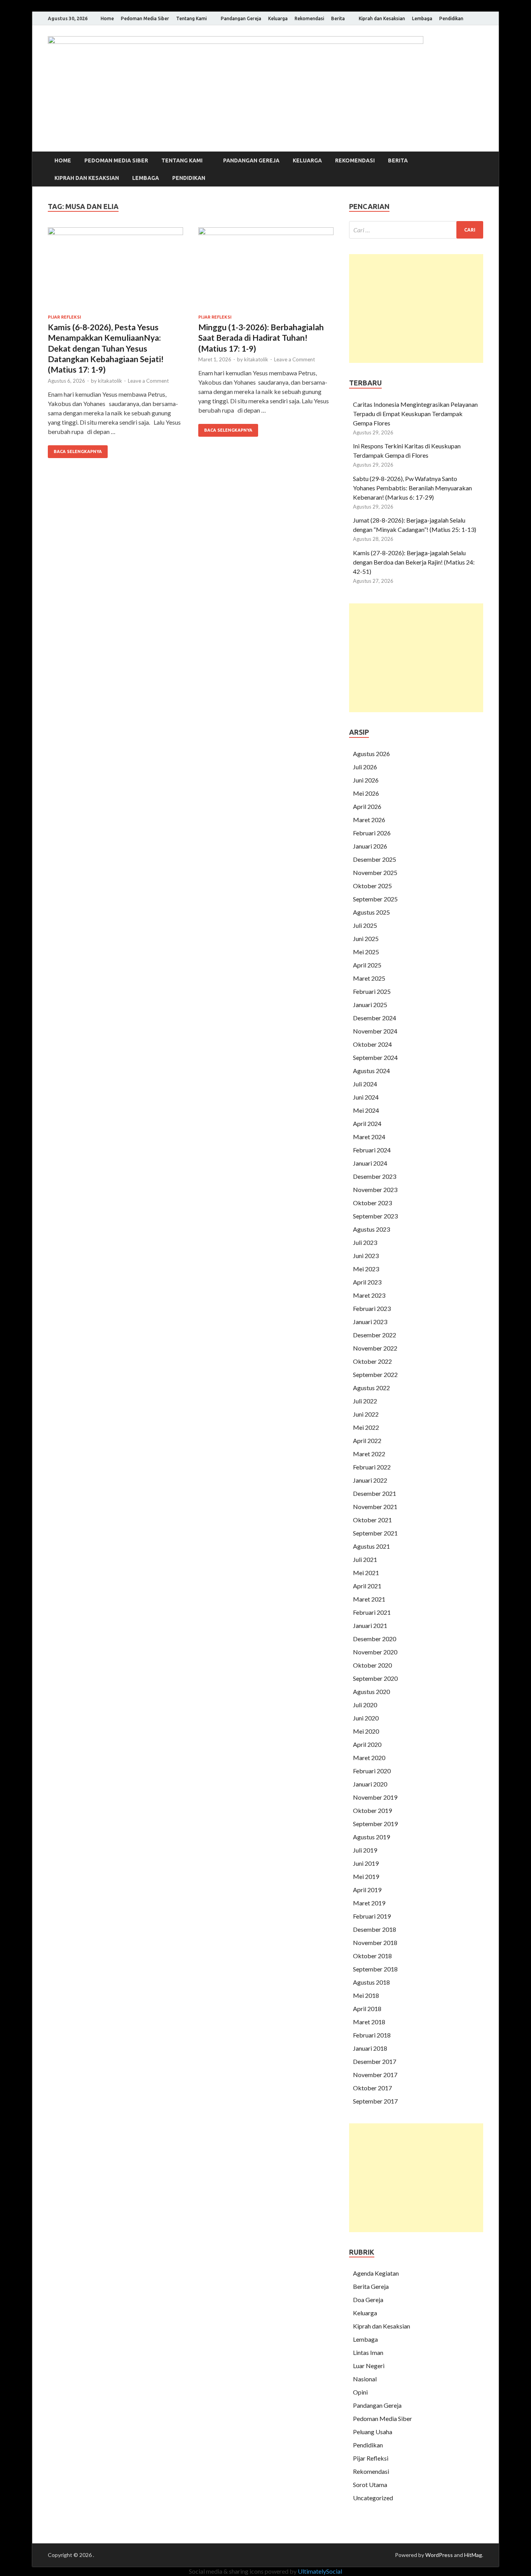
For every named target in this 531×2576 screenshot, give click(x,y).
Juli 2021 (365, 1559)
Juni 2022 (366, 1414)
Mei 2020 (366, 1731)
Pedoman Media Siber (145, 18)
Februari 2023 (372, 1308)
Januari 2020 (370, 1784)
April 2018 (367, 2009)
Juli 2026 (365, 767)
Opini (360, 2392)
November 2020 (375, 1652)
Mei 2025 (366, 952)
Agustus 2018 (371, 1982)
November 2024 (375, 1031)
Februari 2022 (372, 1467)
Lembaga (422, 18)
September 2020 (375, 1678)
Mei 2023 (366, 1269)
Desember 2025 (375, 859)
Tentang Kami (191, 18)
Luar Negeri (369, 2366)
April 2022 (367, 1441)
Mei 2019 (366, 1876)
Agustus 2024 (371, 1071)
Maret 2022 (369, 1454)
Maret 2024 (369, 1137)
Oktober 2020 (372, 1665)
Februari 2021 (372, 1612)
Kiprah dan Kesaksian (382, 18)
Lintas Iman (368, 2352)
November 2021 (375, 1507)
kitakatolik (110, 381)
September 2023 (375, 1216)
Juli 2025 (365, 925)
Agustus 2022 (371, 1388)
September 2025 (375, 899)
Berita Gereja (371, 2286)
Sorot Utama (370, 2484)
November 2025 (375, 872)
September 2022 (375, 1374)
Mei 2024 (366, 1110)
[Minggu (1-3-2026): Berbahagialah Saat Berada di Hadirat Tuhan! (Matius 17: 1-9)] (266, 271)
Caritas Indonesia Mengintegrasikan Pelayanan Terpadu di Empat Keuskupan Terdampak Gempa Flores (415, 414)
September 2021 (375, 1533)
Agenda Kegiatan (376, 2273)
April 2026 (367, 806)
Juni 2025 (366, 939)
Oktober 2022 (372, 1361)
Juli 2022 (365, 1401)
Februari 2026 (372, 833)
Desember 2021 (375, 1493)
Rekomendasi (309, 18)
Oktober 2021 (372, 1520)
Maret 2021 (369, 1599)
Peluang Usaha (373, 2432)
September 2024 (375, 1057)
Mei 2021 (366, 1573)
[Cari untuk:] (416, 230)
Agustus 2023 (371, 1229)
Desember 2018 (375, 1929)
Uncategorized (373, 2498)
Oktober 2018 (372, 1956)
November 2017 (375, 2075)
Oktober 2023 (372, 1203)
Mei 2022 (366, 1427)
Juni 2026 (366, 780)
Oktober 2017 (372, 2088)
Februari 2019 (372, 1916)
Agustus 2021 (371, 1546)
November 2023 (375, 1190)
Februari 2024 (372, 1150)
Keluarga (278, 18)
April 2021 (367, 1586)
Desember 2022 (375, 1335)
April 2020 (367, 1744)
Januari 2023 (370, 1322)
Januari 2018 (370, 2048)
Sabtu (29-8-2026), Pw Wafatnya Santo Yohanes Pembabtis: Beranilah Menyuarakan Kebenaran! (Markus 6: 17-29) (412, 488)
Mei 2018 (366, 1995)
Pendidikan (451, 18)
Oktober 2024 (372, 1044)
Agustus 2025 (371, 912)
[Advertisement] (416, 308)
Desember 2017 (375, 2061)
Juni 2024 (366, 1097)
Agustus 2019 (371, 1837)
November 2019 (375, 1797)
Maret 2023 (369, 1295)
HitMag (473, 2555)
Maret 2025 (369, 978)
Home (107, 18)
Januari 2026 (370, 846)
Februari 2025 (372, 991)
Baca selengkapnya (78, 451)
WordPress (439, 2555)
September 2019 (375, 1824)
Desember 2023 (375, 1176)
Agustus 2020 (371, 1691)
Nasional (365, 2379)
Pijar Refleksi (65, 317)
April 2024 (367, 1123)
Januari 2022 (370, 1480)
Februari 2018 (372, 2035)
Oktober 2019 (372, 1810)
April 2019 (367, 1890)
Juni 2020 (366, 1718)
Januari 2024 (370, 1163)
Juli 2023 (365, 1242)
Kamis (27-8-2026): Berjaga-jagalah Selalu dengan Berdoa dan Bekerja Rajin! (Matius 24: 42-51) (414, 562)
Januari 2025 (370, 1005)
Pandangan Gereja (241, 18)
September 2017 (375, 2101)
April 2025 (367, 965)
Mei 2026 (366, 793)
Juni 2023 (366, 1256)
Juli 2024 (365, 1084)
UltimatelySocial (320, 2571)
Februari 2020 (372, 1771)
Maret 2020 (369, 1758)
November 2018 (375, 1942)
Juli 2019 (365, 1850)
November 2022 (375, 1348)
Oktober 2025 (372, 886)
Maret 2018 (369, 2022)
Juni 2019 (366, 1863)
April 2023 (367, 1282)
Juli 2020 (365, 1705)
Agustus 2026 (371, 754)
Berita (338, 18)
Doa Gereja (368, 2300)
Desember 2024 (375, 1018)
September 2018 (375, 1969)
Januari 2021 (370, 1625)
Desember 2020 (375, 1639)
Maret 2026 (369, 820)
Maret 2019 (369, 1903)
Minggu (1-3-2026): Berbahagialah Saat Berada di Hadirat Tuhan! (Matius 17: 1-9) (261, 338)
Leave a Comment (148, 381)
